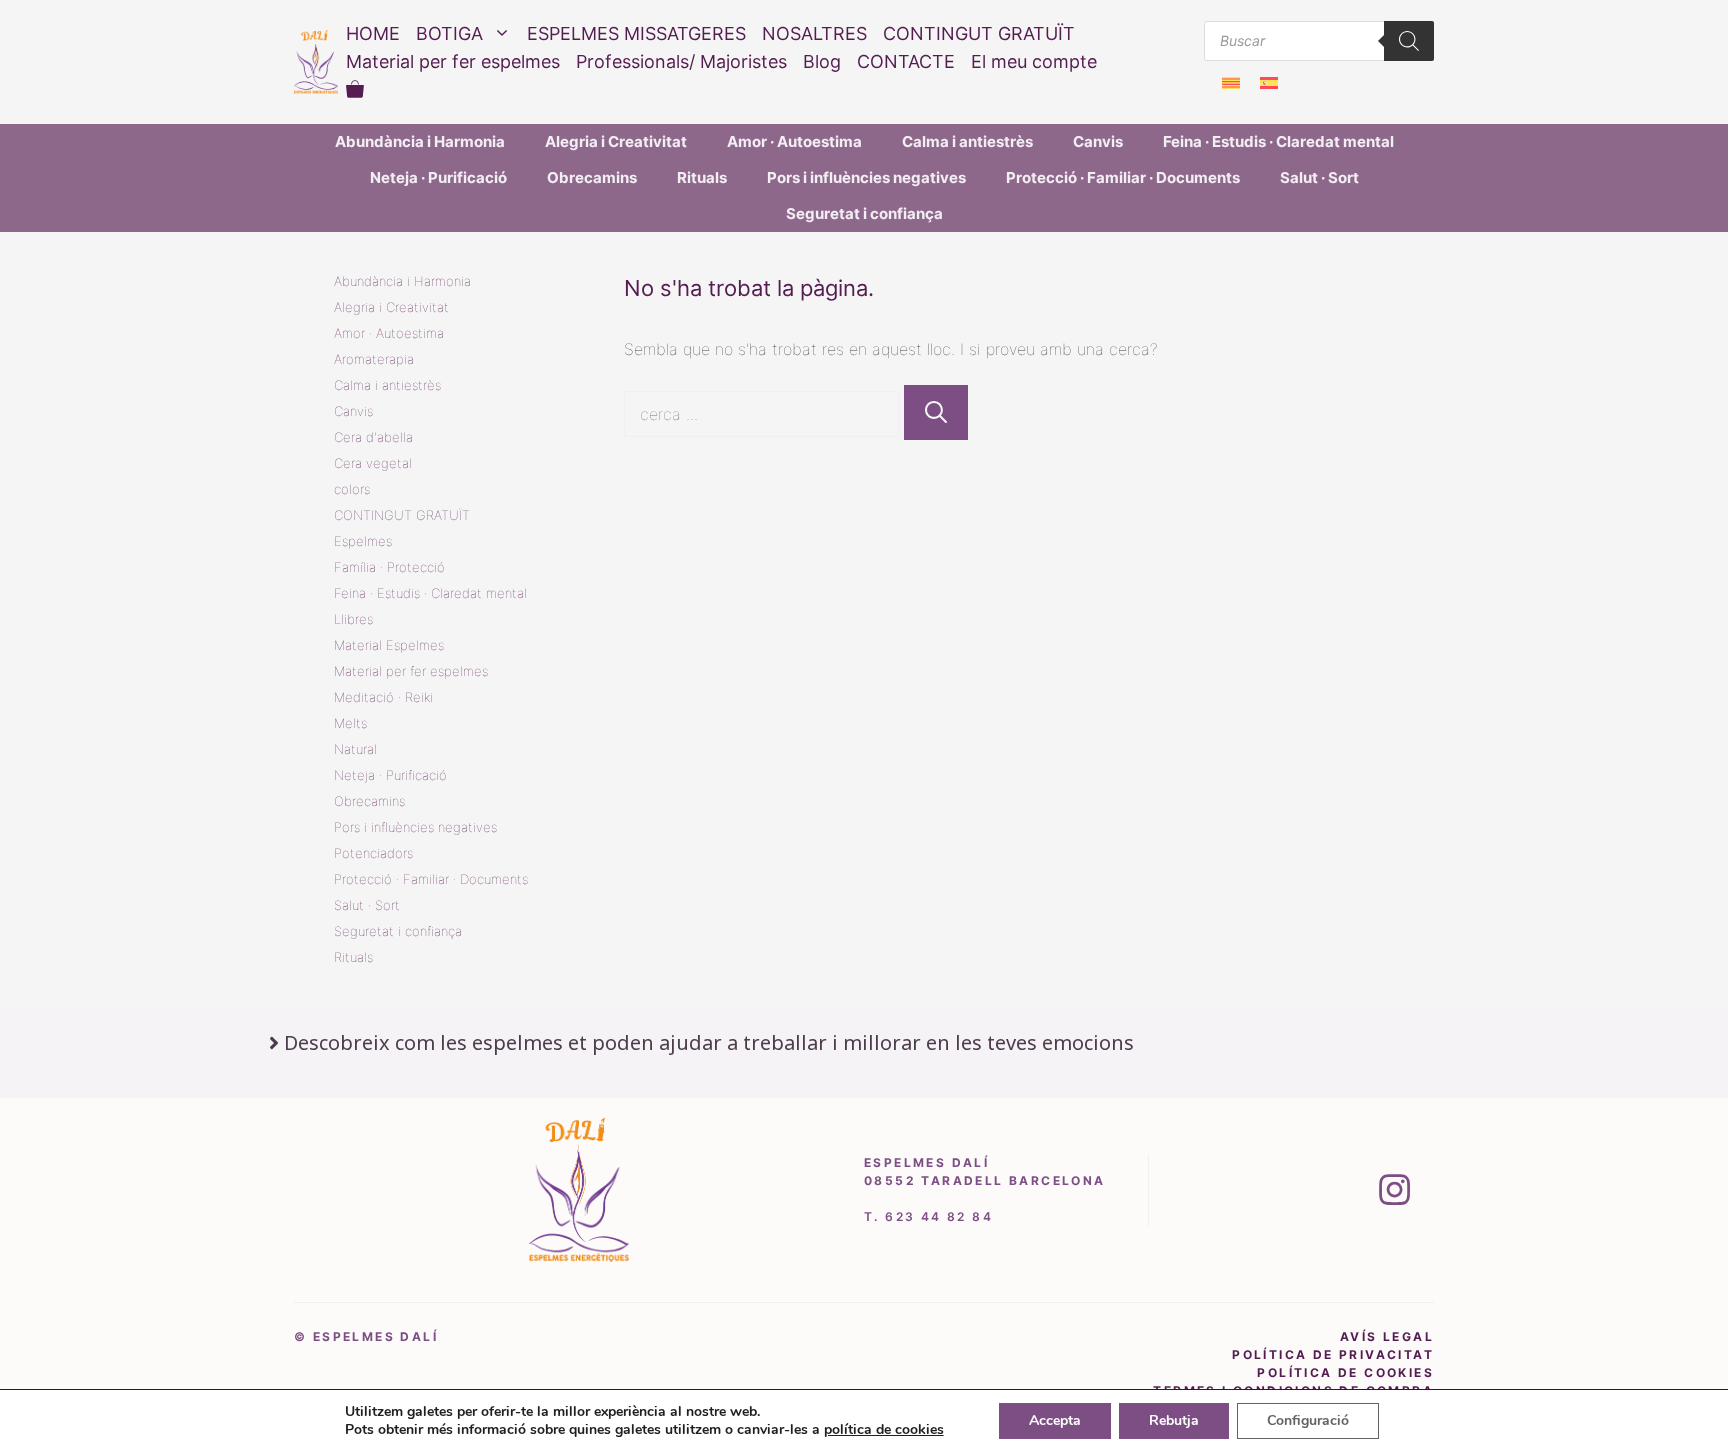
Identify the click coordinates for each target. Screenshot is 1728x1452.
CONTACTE (906, 61)
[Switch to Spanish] (1269, 82)
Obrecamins (592, 177)
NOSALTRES (814, 33)
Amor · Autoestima (794, 141)
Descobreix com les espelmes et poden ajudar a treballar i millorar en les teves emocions (709, 1042)
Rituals (702, 177)
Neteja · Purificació (438, 177)
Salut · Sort (1319, 177)
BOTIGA (449, 33)
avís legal (1387, 1336)
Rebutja (1174, 1420)
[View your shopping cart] (355, 90)
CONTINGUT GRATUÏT (979, 33)
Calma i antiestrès (967, 141)
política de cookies (1345, 1372)
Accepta (1055, 1420)
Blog (822, 61)
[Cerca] (936, 412)
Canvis (1098, 141)
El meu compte (1034, 61)
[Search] (1409, 41)
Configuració (1308, 1420)
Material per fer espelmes (453, 61)
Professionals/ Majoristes (681, 61)
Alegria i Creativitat (616, 141)
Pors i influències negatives (866, 177)
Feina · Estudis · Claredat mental (1278, 141)
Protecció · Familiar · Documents (1123, 177)
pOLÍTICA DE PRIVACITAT (1333, 1354)
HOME (373, 33)
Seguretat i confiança (864, 213)
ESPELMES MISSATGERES (636, 33)
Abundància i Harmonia (420, 141)
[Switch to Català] (1231, 82)
